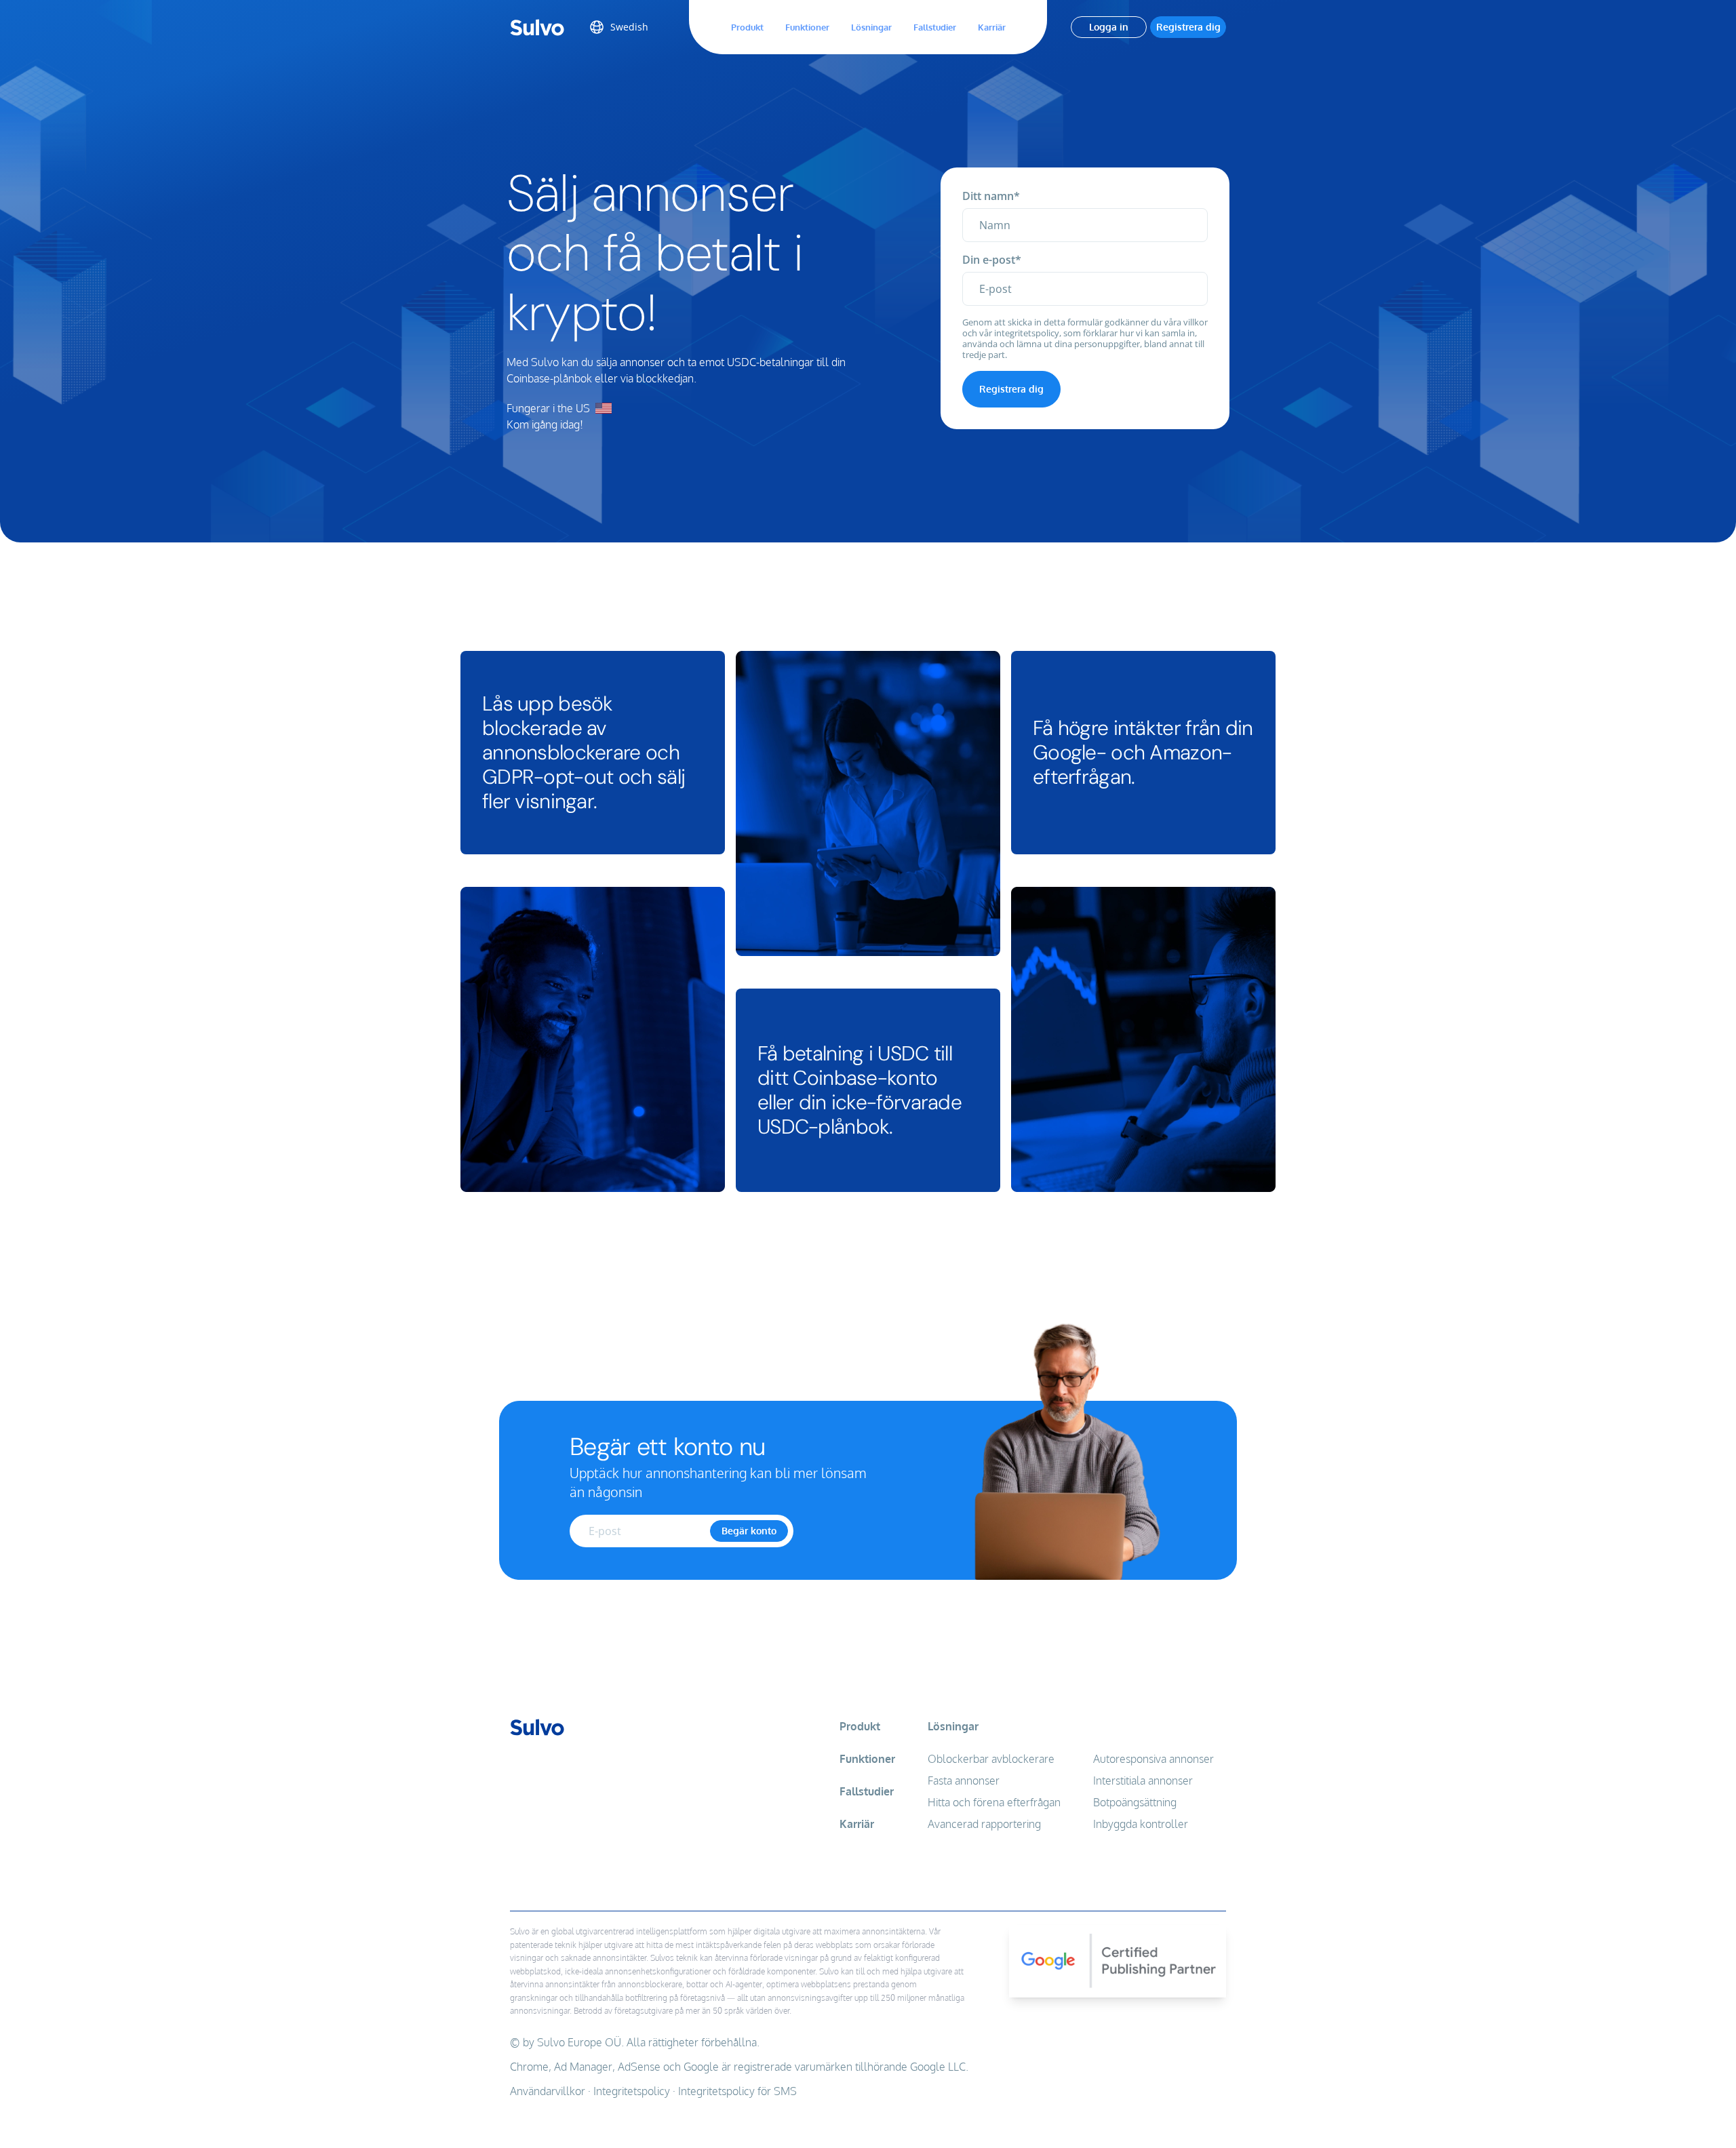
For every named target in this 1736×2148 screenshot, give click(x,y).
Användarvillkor (548, 2091)
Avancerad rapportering (984, 1824)
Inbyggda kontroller (1141, 1824)
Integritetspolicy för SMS (737, 2091)
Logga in (1109, 27)
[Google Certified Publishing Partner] (1118, 2017)
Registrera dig (1188, 27)
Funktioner (807, 27)
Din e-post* (992, 260)
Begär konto (749, 1531)
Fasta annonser (964, 1781)
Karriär (992, 27)
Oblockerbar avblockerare (991, 1759)
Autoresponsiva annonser (1153, 1759)
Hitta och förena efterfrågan (994, 1802)
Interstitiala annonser (1143, 1781)
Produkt (747, 27)
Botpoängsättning (1135, 1802)
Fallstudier (935, 27)
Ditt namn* (991, 196)
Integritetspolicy (632, 2091)
